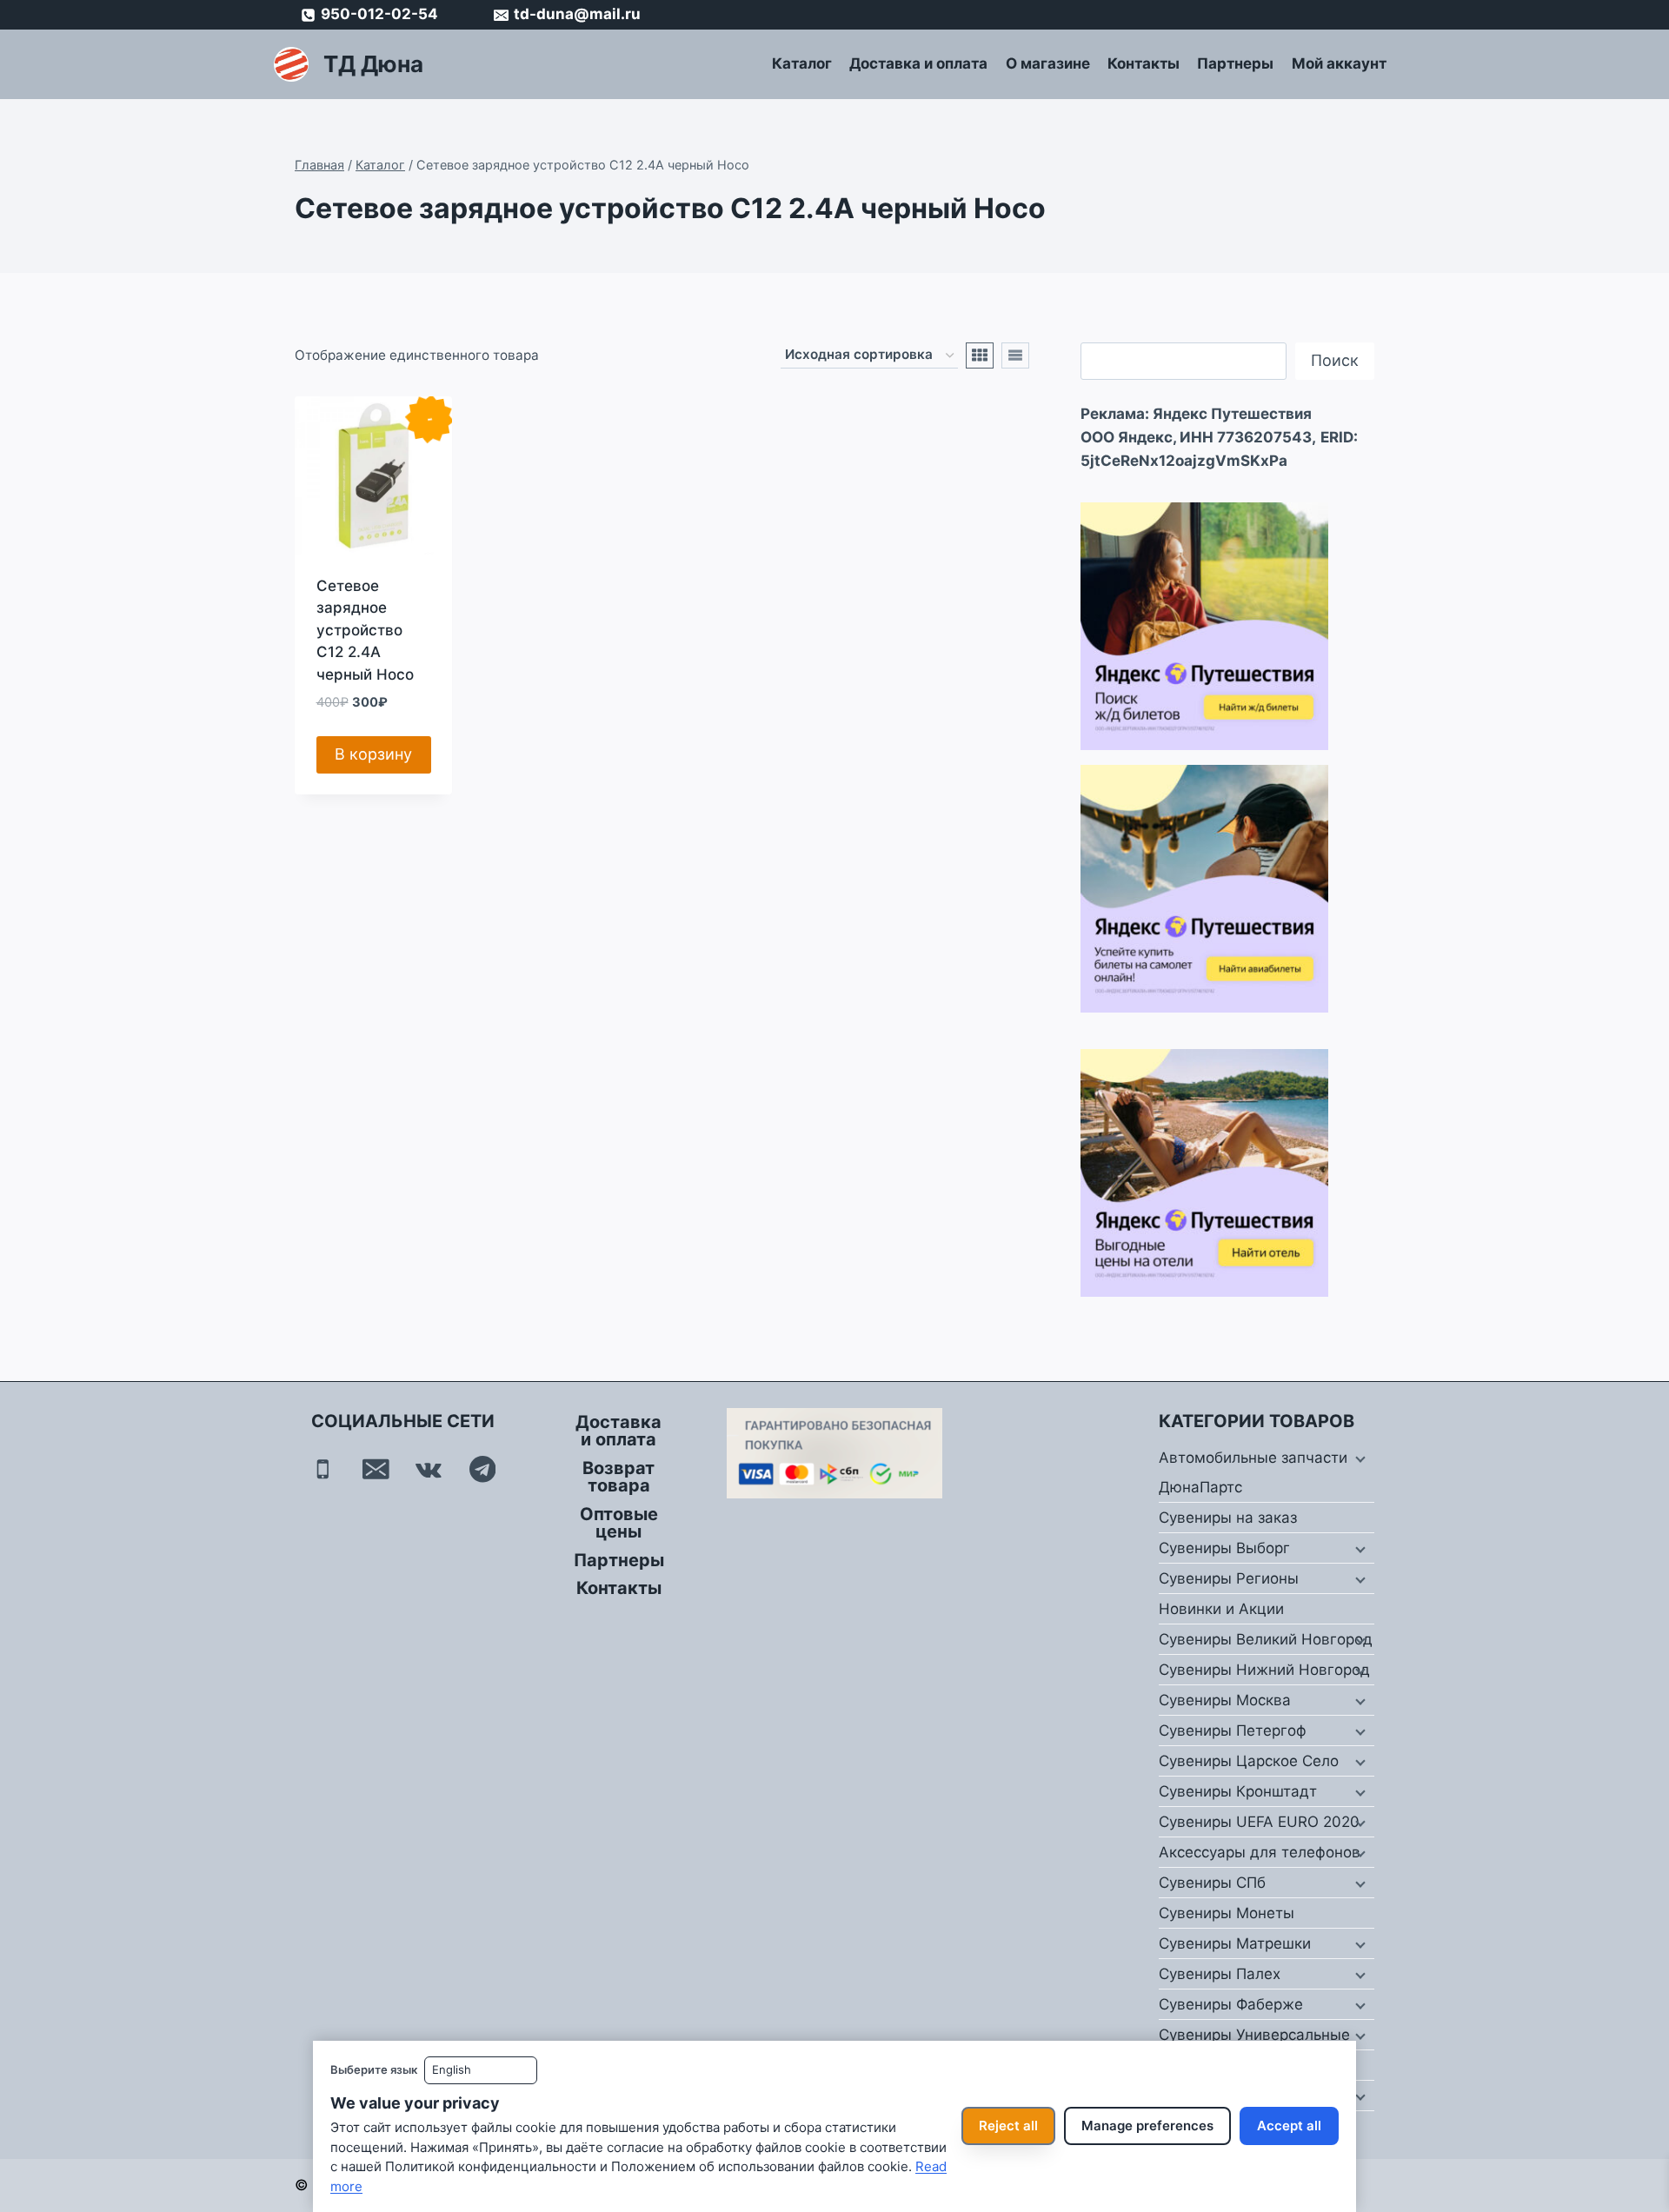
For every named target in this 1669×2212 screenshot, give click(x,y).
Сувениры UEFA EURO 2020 (1259, 1822)
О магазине (1048, 63)
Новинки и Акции (1221, 1609)
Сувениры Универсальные (1254, 2035)
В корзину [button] (373, 754)
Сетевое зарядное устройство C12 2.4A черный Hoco (365, 630)
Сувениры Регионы (1229, 1578)
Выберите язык (374, 2069)
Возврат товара (618, 1477)
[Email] (376, 1469)
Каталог (802, 63)
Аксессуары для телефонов (1260, 1852)
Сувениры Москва (1225, 1700)
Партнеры (1235, 63)
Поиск (1335, 360)
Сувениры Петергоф (1233, 1730)
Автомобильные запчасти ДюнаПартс (1253, 1472)
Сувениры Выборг (1224, 1548)
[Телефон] (323, 1469)
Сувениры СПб (1212, 1883)
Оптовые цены (619, 1523)
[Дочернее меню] (1359, 1458)
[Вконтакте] (429, 1469)
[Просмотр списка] (1015, 355)
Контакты (1144, 63)
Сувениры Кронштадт (1238, 1791)
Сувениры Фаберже (1231, 2004)
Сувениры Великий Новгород (1266, 1639)
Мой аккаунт (1339, 63)
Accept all (1289, 2126)
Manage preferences (1147, 2126)
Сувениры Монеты (1227, 1913)
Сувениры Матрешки (1235, 1943)
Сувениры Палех (1220, 1974)
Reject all (1008, 2126)
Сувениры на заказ (1228, 1518)
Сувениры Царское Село (1249, 1761)
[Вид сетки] (980, 355)
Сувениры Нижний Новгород (1264, 1670)
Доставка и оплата (918, 63)
